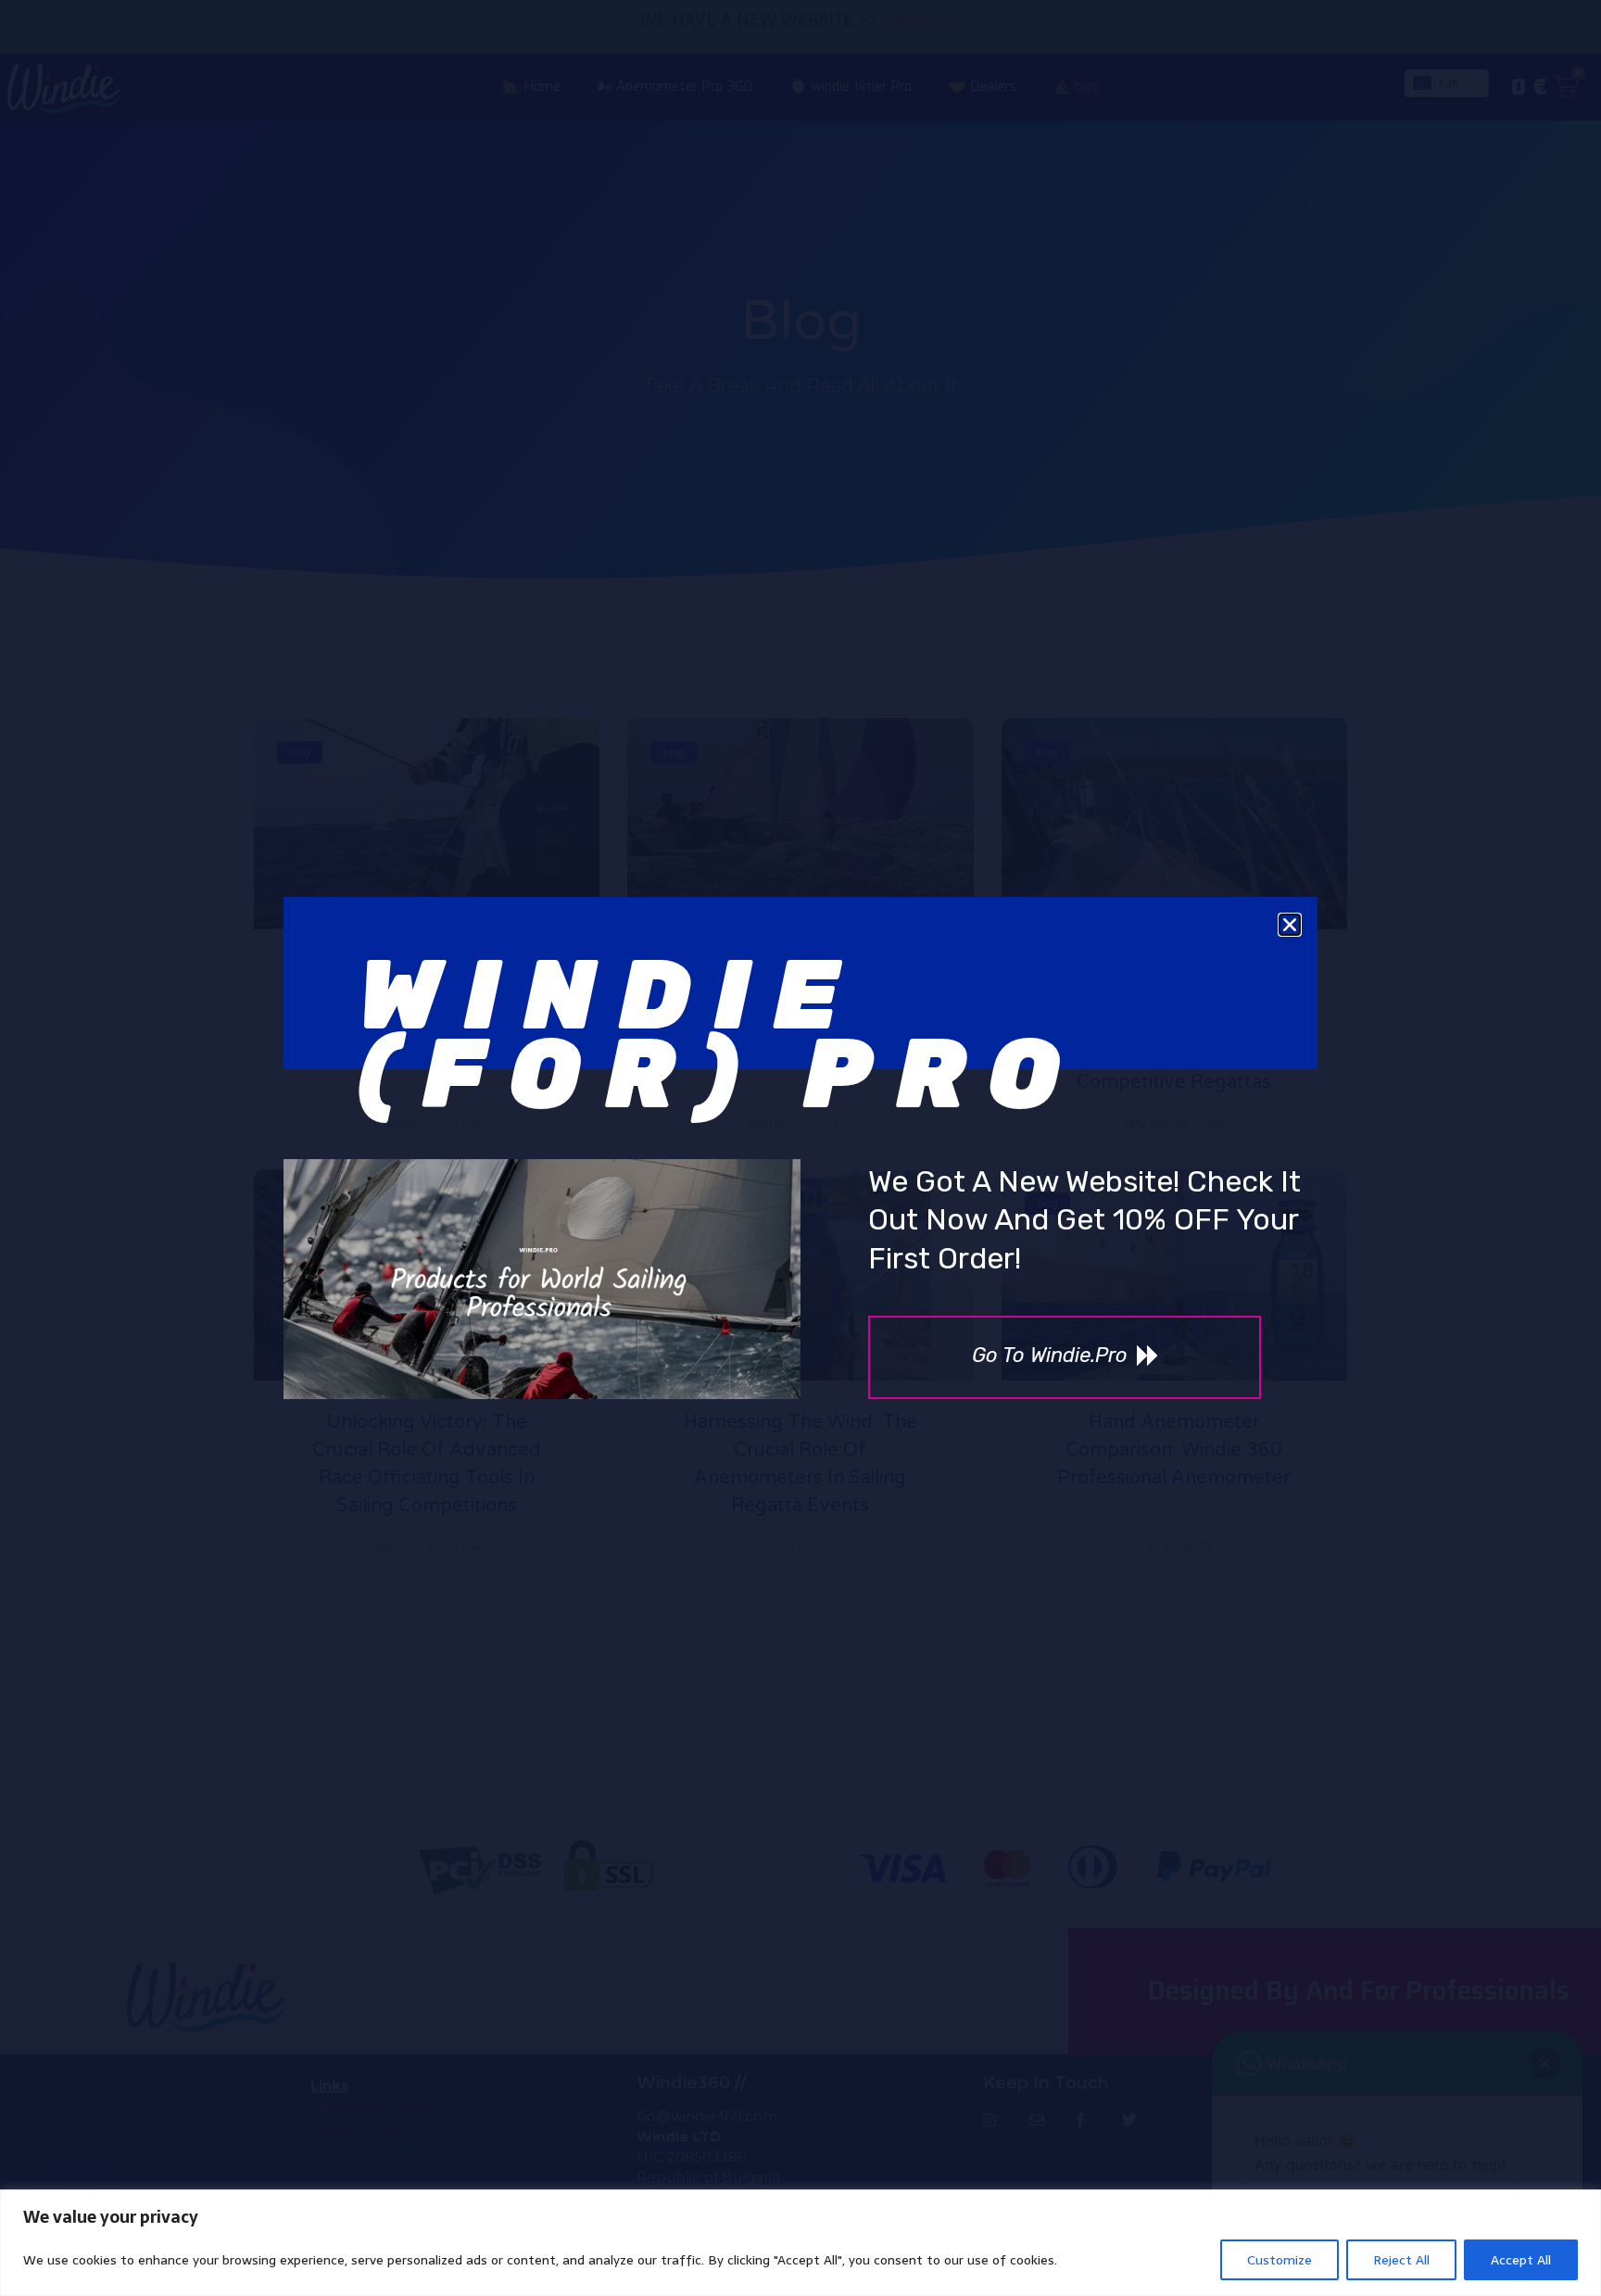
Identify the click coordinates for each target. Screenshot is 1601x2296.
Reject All (1401, 2260)
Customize (1280, 2260)
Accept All (1521, 2260)
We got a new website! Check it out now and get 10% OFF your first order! (1084, 1220)
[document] (800, 1148)
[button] (1290, 925)
